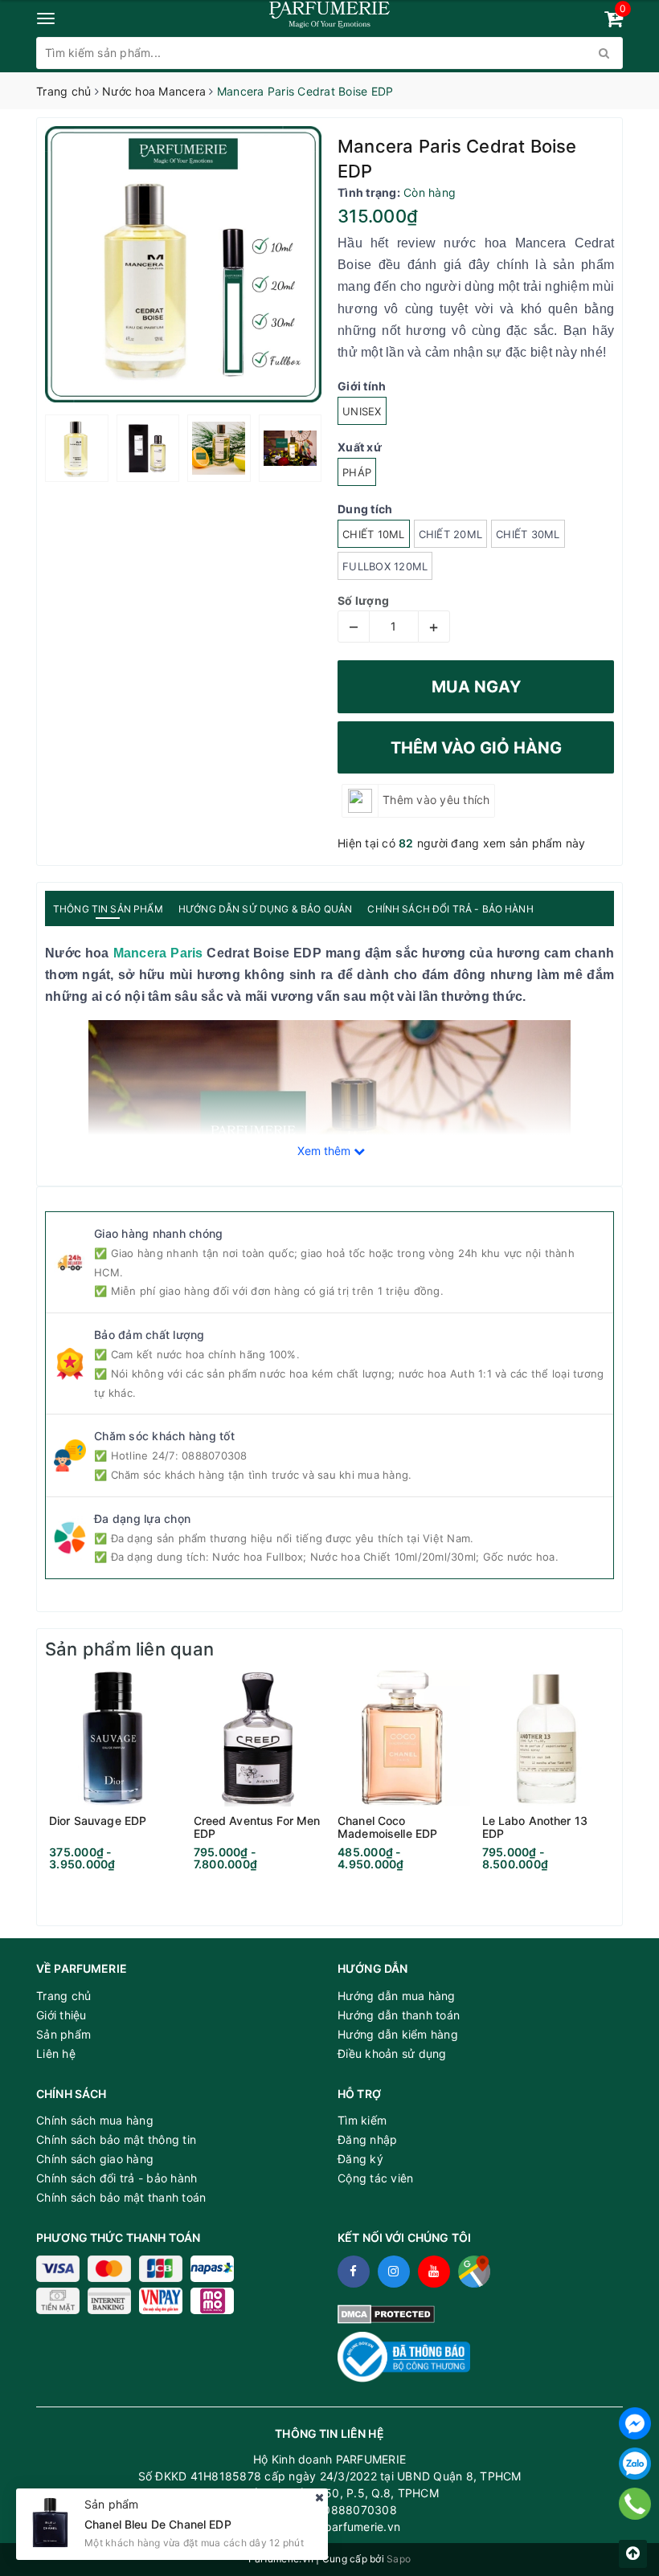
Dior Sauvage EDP (98, 1821)
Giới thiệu (61, 2015)
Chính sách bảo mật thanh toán (121, 2197)
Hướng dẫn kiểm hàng (398, 2034)
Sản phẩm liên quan (129, 1649)
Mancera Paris (158, 953)
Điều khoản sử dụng (392, 2053)
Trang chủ (63, 1996)
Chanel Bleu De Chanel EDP (158, 2524)
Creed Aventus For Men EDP (257, 1827)
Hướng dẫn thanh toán (399, 2015)
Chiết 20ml (451, 534)
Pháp (357, 472)
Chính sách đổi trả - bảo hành (117, 2178)
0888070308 (215, 1455)
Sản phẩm (63, 2034)
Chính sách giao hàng (95, 2159)
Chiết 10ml (374, 534)
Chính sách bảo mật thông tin (116, 2139)
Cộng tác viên (375, 2178)
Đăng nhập (367, 2139)
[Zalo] (635, 2464)
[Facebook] (635, 2423)
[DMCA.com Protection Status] (386, 2313)
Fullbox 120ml (385, 566)
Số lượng (363, 600)
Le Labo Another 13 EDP (535, 1827)
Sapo (399, 2559)
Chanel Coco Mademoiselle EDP (387, 1827)
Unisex (362, 411)
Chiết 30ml (528, 534)
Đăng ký (360, 2159)
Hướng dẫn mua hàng (397, 1996)
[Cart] (614, 21)
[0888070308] (635, 2504)
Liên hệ (56, 2053)
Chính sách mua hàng (95, 2120)
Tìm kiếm (362, 2120)
